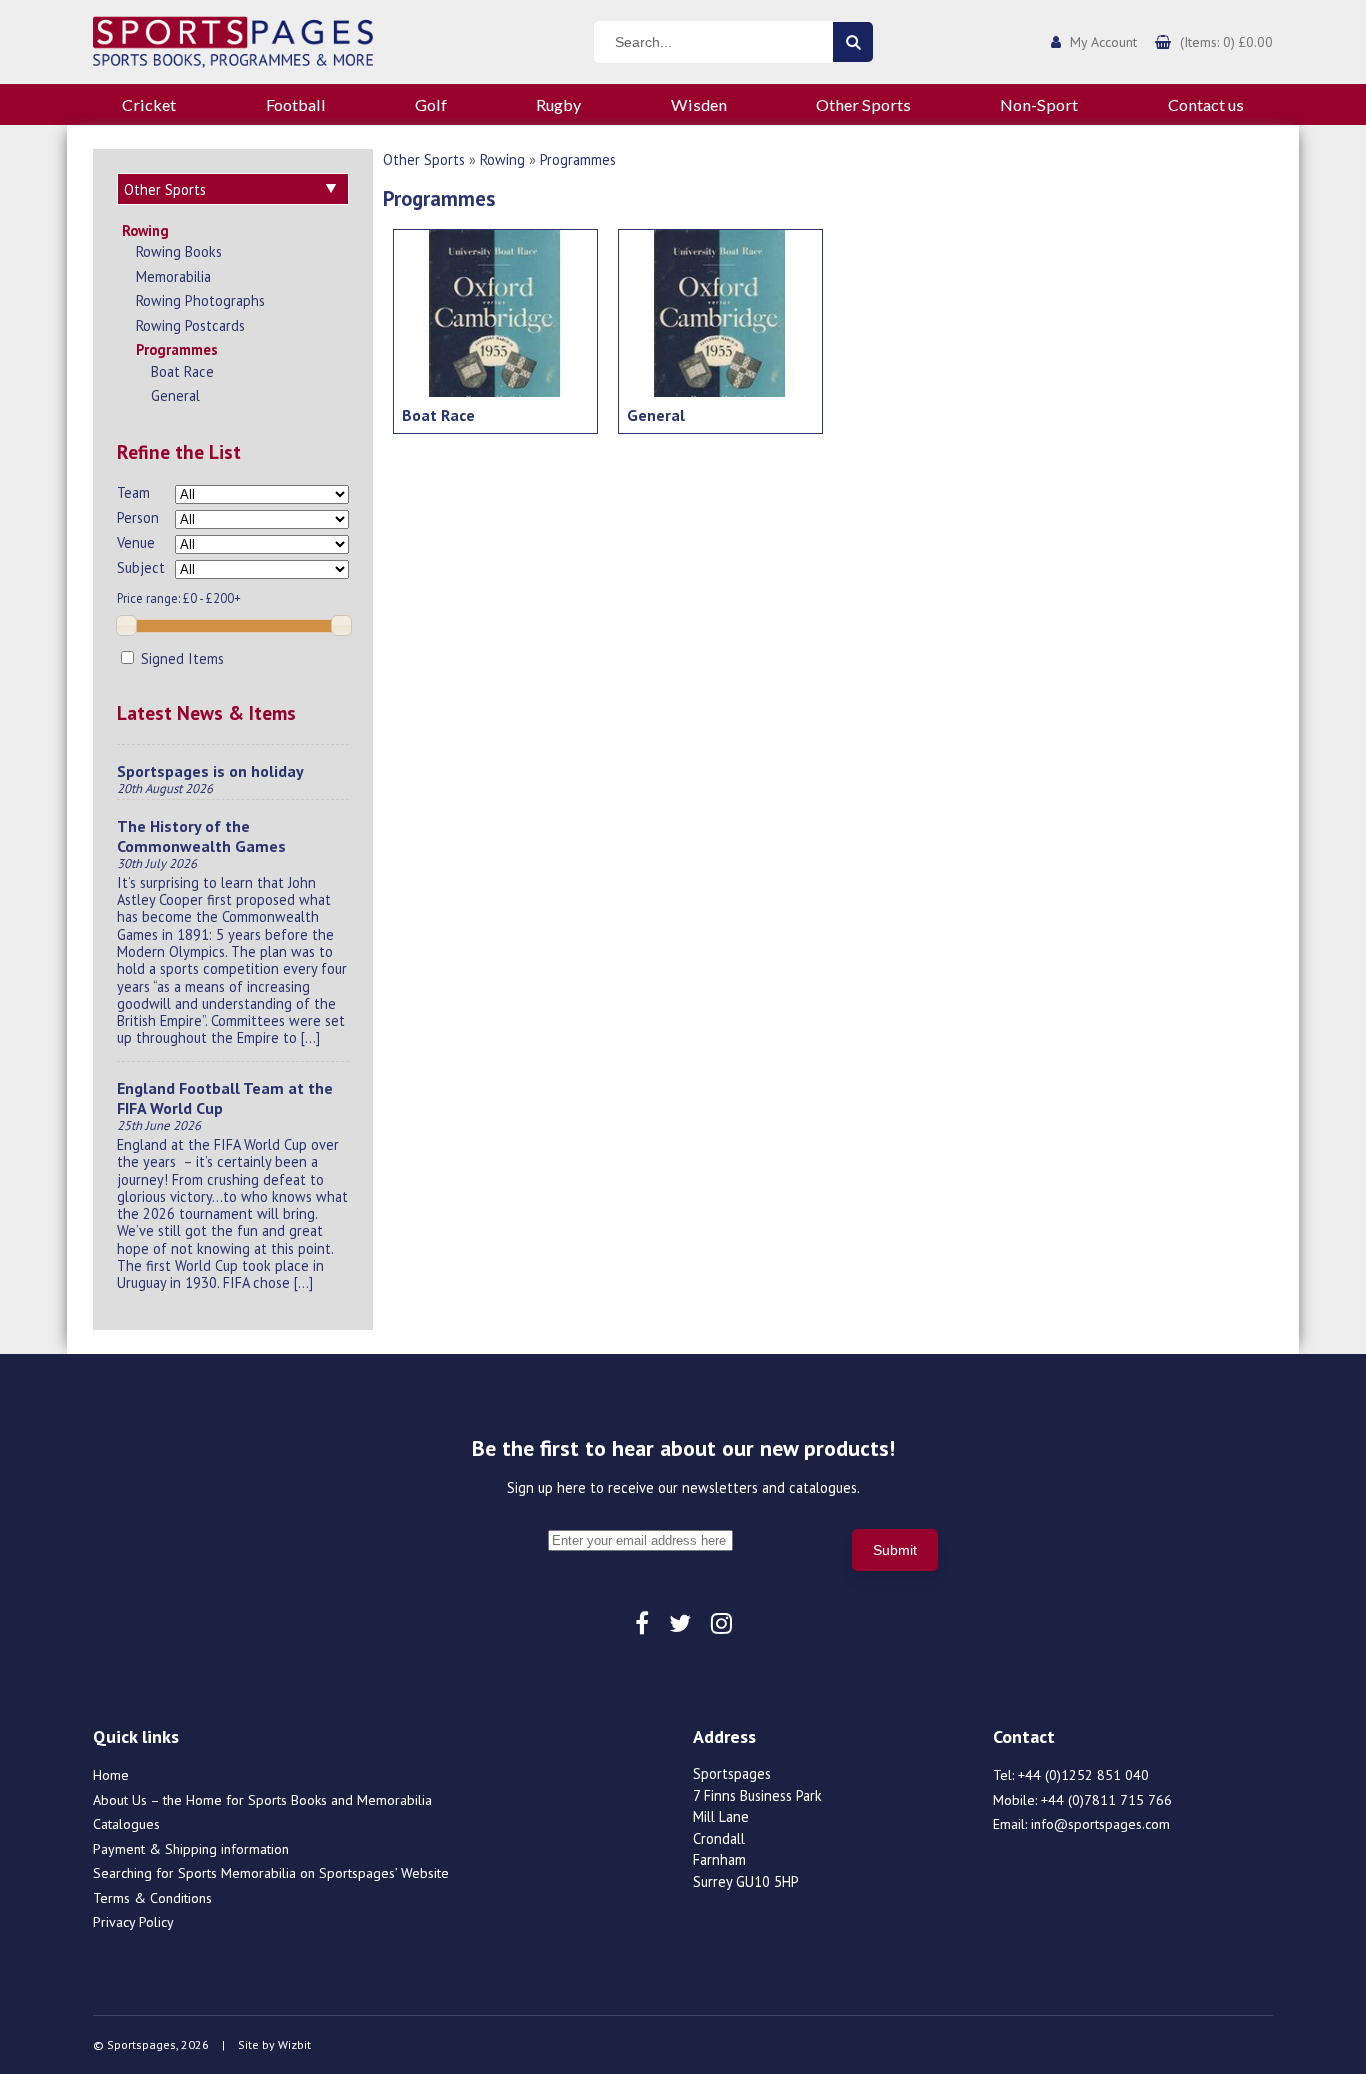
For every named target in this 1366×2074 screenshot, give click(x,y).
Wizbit (294, 2044)
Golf (431, 104)
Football (296, 104)
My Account (1103, 42)
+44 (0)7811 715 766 (1106, 1800)
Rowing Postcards (190, 325)
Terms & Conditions (152, 1898)
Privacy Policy (133, 1922)
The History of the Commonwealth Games (201, 836)
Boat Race (182, 371)
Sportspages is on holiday (210, 771)
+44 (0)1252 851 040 (1083, 1775)
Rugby (558, 104)
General (175, 395)
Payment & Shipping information (191, 1849)
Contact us (1206, 104)
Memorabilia (173, 276)
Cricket (149, 104)
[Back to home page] (233, 40)
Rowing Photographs (200, 300)
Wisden (699, 104)
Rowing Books (179, 251)
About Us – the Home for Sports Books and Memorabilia (262, 1800)
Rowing (145, 230)
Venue (136, 542)
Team (133, 492)
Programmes (177, 349)
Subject (141, 567)
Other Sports (863, 104)
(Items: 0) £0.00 (1226, 42)
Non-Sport (1039, 104)
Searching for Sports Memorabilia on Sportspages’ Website (271, 1873)
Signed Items (180, 658)
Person (138, 517)
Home (111, 1775)
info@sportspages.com (1100, 1824)
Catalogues (126, 1824)
